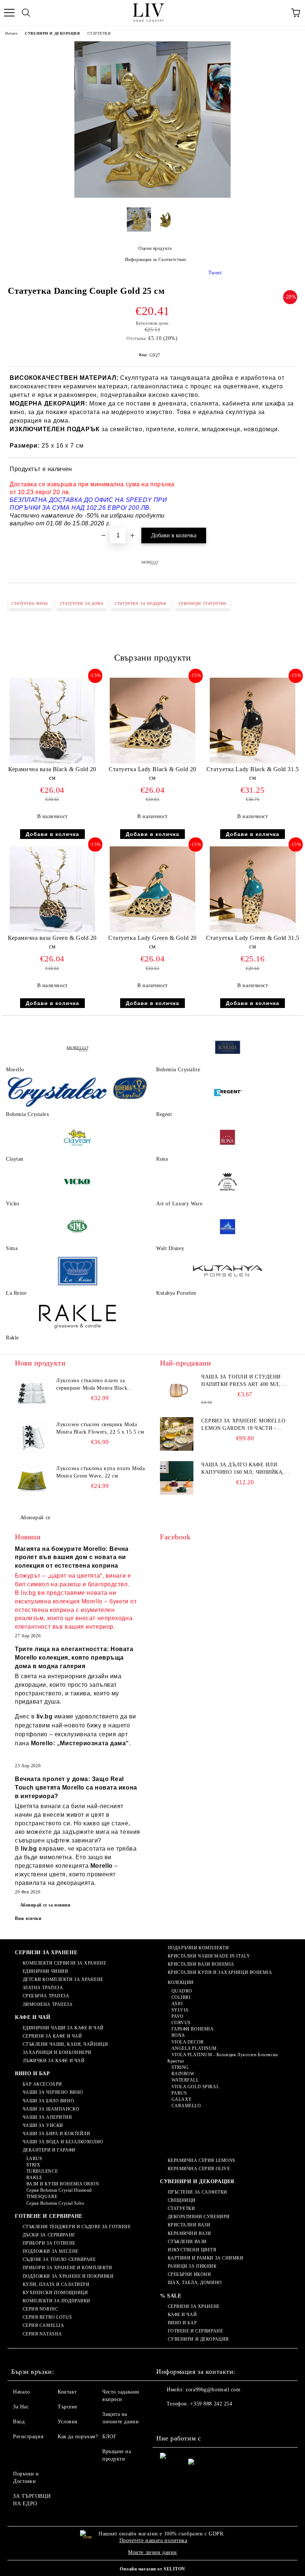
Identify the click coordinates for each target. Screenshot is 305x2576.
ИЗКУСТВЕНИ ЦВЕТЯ (192, 2250)
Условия (68, 2422)
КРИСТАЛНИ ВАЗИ (189, 2225)
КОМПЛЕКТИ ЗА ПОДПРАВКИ (57, 2301)
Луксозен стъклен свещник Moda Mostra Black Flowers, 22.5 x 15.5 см (100, 1428)
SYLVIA (180, 2010)
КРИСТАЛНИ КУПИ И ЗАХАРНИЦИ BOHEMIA (220, 1972)
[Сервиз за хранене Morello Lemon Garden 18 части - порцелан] (177, 1434)
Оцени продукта (155, 248)
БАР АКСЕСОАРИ (42, 2084)
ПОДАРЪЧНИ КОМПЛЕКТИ (198, 1948)
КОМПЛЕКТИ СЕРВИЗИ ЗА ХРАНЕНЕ (64, 1963)
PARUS (179, 2093)
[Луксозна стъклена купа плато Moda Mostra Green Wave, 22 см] (32, 1482)
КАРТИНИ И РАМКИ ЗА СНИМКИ (206, 2258)
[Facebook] (166, 2419)
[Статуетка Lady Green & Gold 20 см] (153, 930)
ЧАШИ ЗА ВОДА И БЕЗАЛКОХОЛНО (63, 2142)
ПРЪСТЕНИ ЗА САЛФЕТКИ (198, 2192)
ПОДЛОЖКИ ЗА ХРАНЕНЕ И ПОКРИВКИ (68, 2276)
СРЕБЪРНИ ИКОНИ (189, 2274)
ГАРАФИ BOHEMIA (192, 2029)
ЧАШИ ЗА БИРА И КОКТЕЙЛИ (56, 2134)
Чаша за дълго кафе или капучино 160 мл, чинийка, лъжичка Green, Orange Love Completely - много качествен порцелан (243, 1469)
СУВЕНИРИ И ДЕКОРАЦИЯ (52, 33)
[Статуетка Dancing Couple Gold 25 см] (152, 196)
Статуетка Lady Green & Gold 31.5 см (253, 942)
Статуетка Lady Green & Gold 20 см (152, 942)
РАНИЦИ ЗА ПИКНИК (192, 2266)
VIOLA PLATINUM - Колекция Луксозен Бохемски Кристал (223, 2058)
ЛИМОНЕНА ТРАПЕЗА (48, 2004)
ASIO (177, 2004)
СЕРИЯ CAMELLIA (43, 2325)
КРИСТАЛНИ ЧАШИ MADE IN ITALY (209, 1956)
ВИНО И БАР (33, 2073)
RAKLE (34, 2178)
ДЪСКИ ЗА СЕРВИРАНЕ (49, 2235)
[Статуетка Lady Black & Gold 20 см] (153, 762)
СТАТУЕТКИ (99, 33)
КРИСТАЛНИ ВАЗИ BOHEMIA (201, 1964)
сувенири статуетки (203, 603)
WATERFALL (185, 2080)
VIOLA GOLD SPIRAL (195, 2087)
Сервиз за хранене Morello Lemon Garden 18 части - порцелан (243, 1425)
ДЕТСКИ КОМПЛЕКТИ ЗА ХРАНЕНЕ (63, 1979)
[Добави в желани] (287, 470)
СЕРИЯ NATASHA (42, 2334)
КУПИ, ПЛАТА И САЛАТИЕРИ (56, 2284)
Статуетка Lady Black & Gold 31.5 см (253, 773)
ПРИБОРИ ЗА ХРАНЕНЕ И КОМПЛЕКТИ (67, 2268)
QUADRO (182, 1991)
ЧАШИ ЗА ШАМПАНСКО (51, 2109)
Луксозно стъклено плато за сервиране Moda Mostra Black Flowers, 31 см (92, 1385)
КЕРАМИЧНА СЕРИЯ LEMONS (202, 2160)
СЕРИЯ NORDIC (40, 2309)
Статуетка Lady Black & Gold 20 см (152, 773)
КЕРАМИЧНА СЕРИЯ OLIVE (199, 2169)
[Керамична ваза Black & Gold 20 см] (52, 762)
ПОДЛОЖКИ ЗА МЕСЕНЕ (51, 2251)
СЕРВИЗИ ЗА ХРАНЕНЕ (46, 1952)
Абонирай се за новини (45, 1905)
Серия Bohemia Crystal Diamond (59, 2190)
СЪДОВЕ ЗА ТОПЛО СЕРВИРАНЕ (59, 2259)
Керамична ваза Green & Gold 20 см (52, 942)
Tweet (215, 273)
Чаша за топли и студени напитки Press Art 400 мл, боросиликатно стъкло (241, 1381)
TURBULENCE (42, 2171)
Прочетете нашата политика (153, 2540)
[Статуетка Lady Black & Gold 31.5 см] (253, 762)
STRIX (33, 2165)
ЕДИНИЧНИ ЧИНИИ (45, 1971)
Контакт (67, 2392)
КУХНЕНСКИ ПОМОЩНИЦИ (55, 2293)
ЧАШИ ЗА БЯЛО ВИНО (48, 2101)
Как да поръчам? (78, 2437)
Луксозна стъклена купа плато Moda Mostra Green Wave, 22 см (100, 1472)
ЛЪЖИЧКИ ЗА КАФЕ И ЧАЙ (54, 2061)
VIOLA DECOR (188, 2042)
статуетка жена (30, 603)
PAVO (178, 2016)
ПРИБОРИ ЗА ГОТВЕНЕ (49, 2243)
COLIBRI (181, 1997)
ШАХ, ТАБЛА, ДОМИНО (195, 2283)
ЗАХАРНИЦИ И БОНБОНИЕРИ (57, 2052)
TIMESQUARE (42, 2197)
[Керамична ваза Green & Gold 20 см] (52, 930)
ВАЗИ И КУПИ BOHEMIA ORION (63, 2184)
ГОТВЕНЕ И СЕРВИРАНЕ (49, 2216)
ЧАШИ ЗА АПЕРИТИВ (47, 2117)
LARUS (34, 2159)
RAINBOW (183, 2074)
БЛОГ (109, 2437)
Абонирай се (35, 1518)
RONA (178, 2035)
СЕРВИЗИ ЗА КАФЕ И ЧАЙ (52, 2036)
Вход (19, 2422)
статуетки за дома (82, 603)
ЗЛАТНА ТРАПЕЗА (43, 1988)
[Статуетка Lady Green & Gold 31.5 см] (253, 930)
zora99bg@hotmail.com (213, 2390)
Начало (11, 33)
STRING (180, 2067)
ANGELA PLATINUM (194, 2048)
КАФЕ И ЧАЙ (33, 2017)
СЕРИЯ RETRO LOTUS (47, 2317)
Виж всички (28, 1918)
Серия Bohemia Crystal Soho (55, 2203)
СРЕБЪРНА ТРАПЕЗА (46, 1996)
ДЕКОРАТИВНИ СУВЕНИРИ (199, 2217)
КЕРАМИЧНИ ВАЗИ (189, 2233)
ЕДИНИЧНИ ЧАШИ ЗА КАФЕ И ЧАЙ (63, 2028)
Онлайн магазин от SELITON (152, 2569)
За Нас (21, 2407)
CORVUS (181, 2023)
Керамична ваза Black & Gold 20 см (52, 773)
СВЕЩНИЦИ (182, 2200)
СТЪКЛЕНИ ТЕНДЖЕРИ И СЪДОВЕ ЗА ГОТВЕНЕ (77, 2227)
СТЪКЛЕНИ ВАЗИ (187, 2242)
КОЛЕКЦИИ (181, 1982)
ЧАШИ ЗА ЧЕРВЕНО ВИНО (53, 2092)
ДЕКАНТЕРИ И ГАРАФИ (49, 2150)
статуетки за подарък (141, 603)
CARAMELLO (186, 2106)
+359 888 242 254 (211, 2404)
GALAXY (182, 2099)
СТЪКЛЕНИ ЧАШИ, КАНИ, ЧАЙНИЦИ (65, 2044)
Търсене (68, 2407)
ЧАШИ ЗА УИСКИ (43, 2125)
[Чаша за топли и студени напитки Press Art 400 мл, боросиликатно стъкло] (177, 1390)
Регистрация (28, 2437)
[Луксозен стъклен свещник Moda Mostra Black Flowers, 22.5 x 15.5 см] (32, 1438)
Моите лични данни (152, 2552)
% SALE (171, 2296)
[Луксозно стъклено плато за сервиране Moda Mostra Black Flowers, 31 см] (32, 1394)
